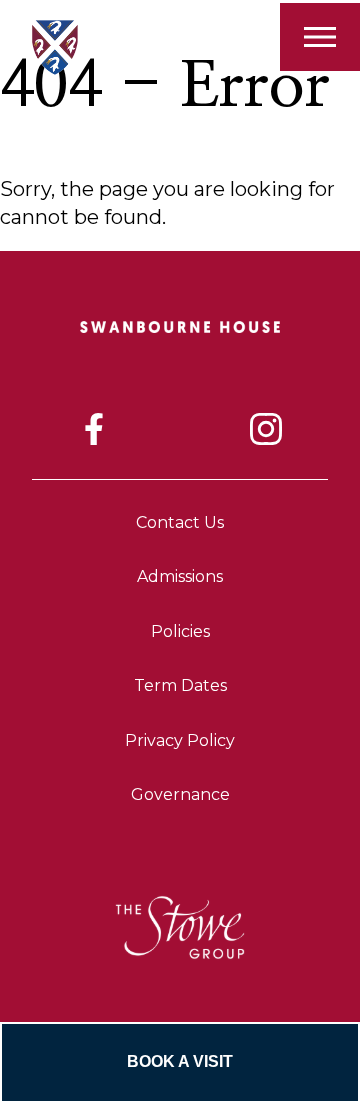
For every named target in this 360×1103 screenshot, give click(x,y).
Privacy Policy (180, 740)
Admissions (180, 576)
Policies (180, 631)
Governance (180, 794)
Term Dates (180, 685)
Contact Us (180, 522)
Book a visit (180, 1061)
